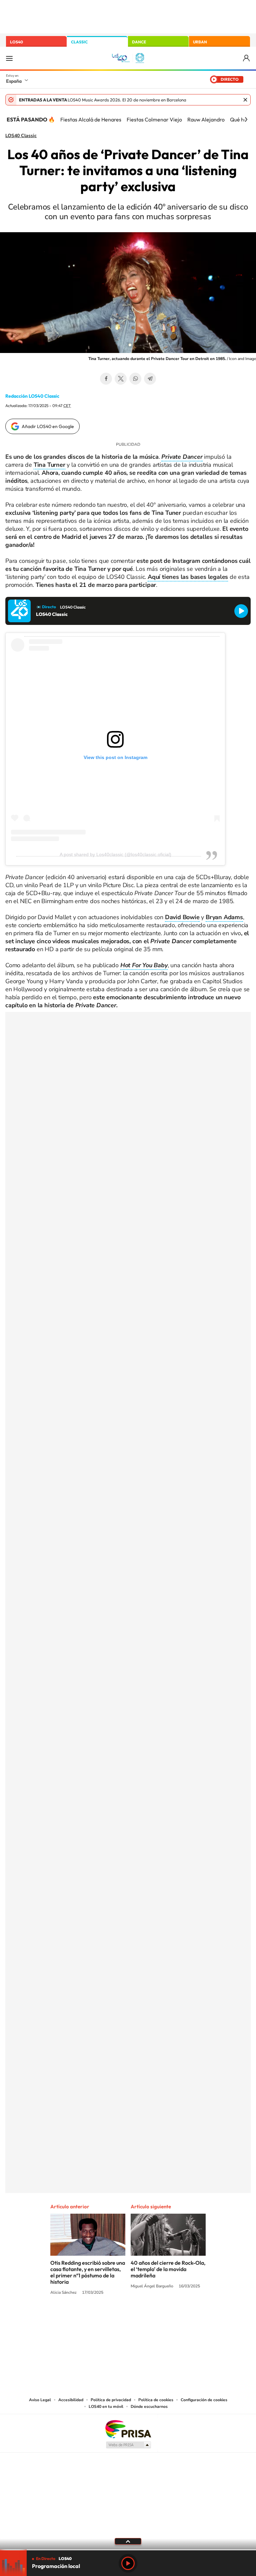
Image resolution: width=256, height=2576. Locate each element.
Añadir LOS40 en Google (48, 426)
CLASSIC (79, 42)
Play (128, 2563)
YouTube (115, 2318)
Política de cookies (156, 2400)
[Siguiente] (246, 119)
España (14, 81)
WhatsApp (135, 379)
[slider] (128, 2550)
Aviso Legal (40, 2400)
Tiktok (101, 2318)
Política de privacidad (111, 2400)
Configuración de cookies (204, 2400)
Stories (168, 2318)
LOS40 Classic (21, 136)
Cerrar (245, 100)
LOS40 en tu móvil (106, 2407)
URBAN (200, 42)
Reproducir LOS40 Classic (241, 611)
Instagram (88, 2318)
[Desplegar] (128, 2541)
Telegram (150, 379)
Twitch (155, 2318)
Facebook (106, 379)
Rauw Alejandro (206, 119)
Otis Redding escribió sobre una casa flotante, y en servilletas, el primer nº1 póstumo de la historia (88, 2272)
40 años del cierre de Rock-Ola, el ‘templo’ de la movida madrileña (168, 2269)
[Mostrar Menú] (9, 58)
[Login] (247, 58)
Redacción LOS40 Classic (32, 396)
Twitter (121, 379)
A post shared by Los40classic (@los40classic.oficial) (115, 854)
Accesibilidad (71, 2400)
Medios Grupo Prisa (128, 2445)
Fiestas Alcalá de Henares (91, 119)
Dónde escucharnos (149, 2407)
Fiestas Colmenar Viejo (154, 119)
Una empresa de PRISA (128, 2429)
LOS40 (16, 42)
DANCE (139, 42)
